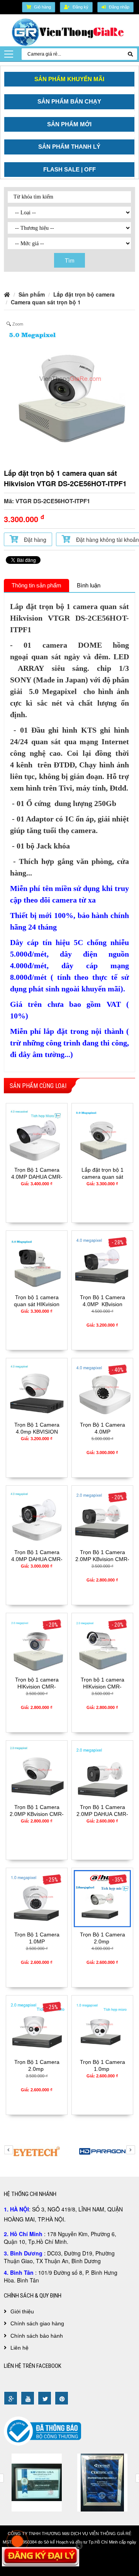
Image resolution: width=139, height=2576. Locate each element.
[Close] (79, 2546)
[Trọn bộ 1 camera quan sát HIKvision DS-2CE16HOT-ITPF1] (37, 1260)
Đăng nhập (119, 7)
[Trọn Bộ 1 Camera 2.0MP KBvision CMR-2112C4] (37, 1770)
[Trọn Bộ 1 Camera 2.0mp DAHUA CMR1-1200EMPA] (37, 2025)
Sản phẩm (32, 294)
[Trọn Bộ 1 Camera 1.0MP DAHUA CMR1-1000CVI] (37, 1897)
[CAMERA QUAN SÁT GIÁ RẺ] (69, 32)
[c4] (37, 2481)
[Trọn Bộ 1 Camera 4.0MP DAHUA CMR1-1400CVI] (102, 1388)
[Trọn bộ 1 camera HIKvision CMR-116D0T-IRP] (102, 1643)
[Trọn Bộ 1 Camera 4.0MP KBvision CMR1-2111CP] (102, 1260)
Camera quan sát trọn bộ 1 (46, 302)
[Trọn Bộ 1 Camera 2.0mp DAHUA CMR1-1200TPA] (102, 1897)
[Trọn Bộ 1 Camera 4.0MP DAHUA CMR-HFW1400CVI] (37, 1515)
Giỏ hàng (42, 7)
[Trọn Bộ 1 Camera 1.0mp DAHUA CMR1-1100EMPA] (102, 2025)
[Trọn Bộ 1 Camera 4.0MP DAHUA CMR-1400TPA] (37, 1133)
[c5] (102, 2481)
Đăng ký (81, 7)
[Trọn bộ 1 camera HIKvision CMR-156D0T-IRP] (37, 1643)
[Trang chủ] (7, 294)
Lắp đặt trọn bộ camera (84, 294)
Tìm (70, 260)
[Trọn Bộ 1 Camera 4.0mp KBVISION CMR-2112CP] (37, 1388)
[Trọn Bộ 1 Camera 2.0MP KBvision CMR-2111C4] (102, 1515)
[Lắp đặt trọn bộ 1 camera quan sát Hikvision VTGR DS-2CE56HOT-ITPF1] (102, 1133)
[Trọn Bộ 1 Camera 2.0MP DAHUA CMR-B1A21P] (102, 1770)
